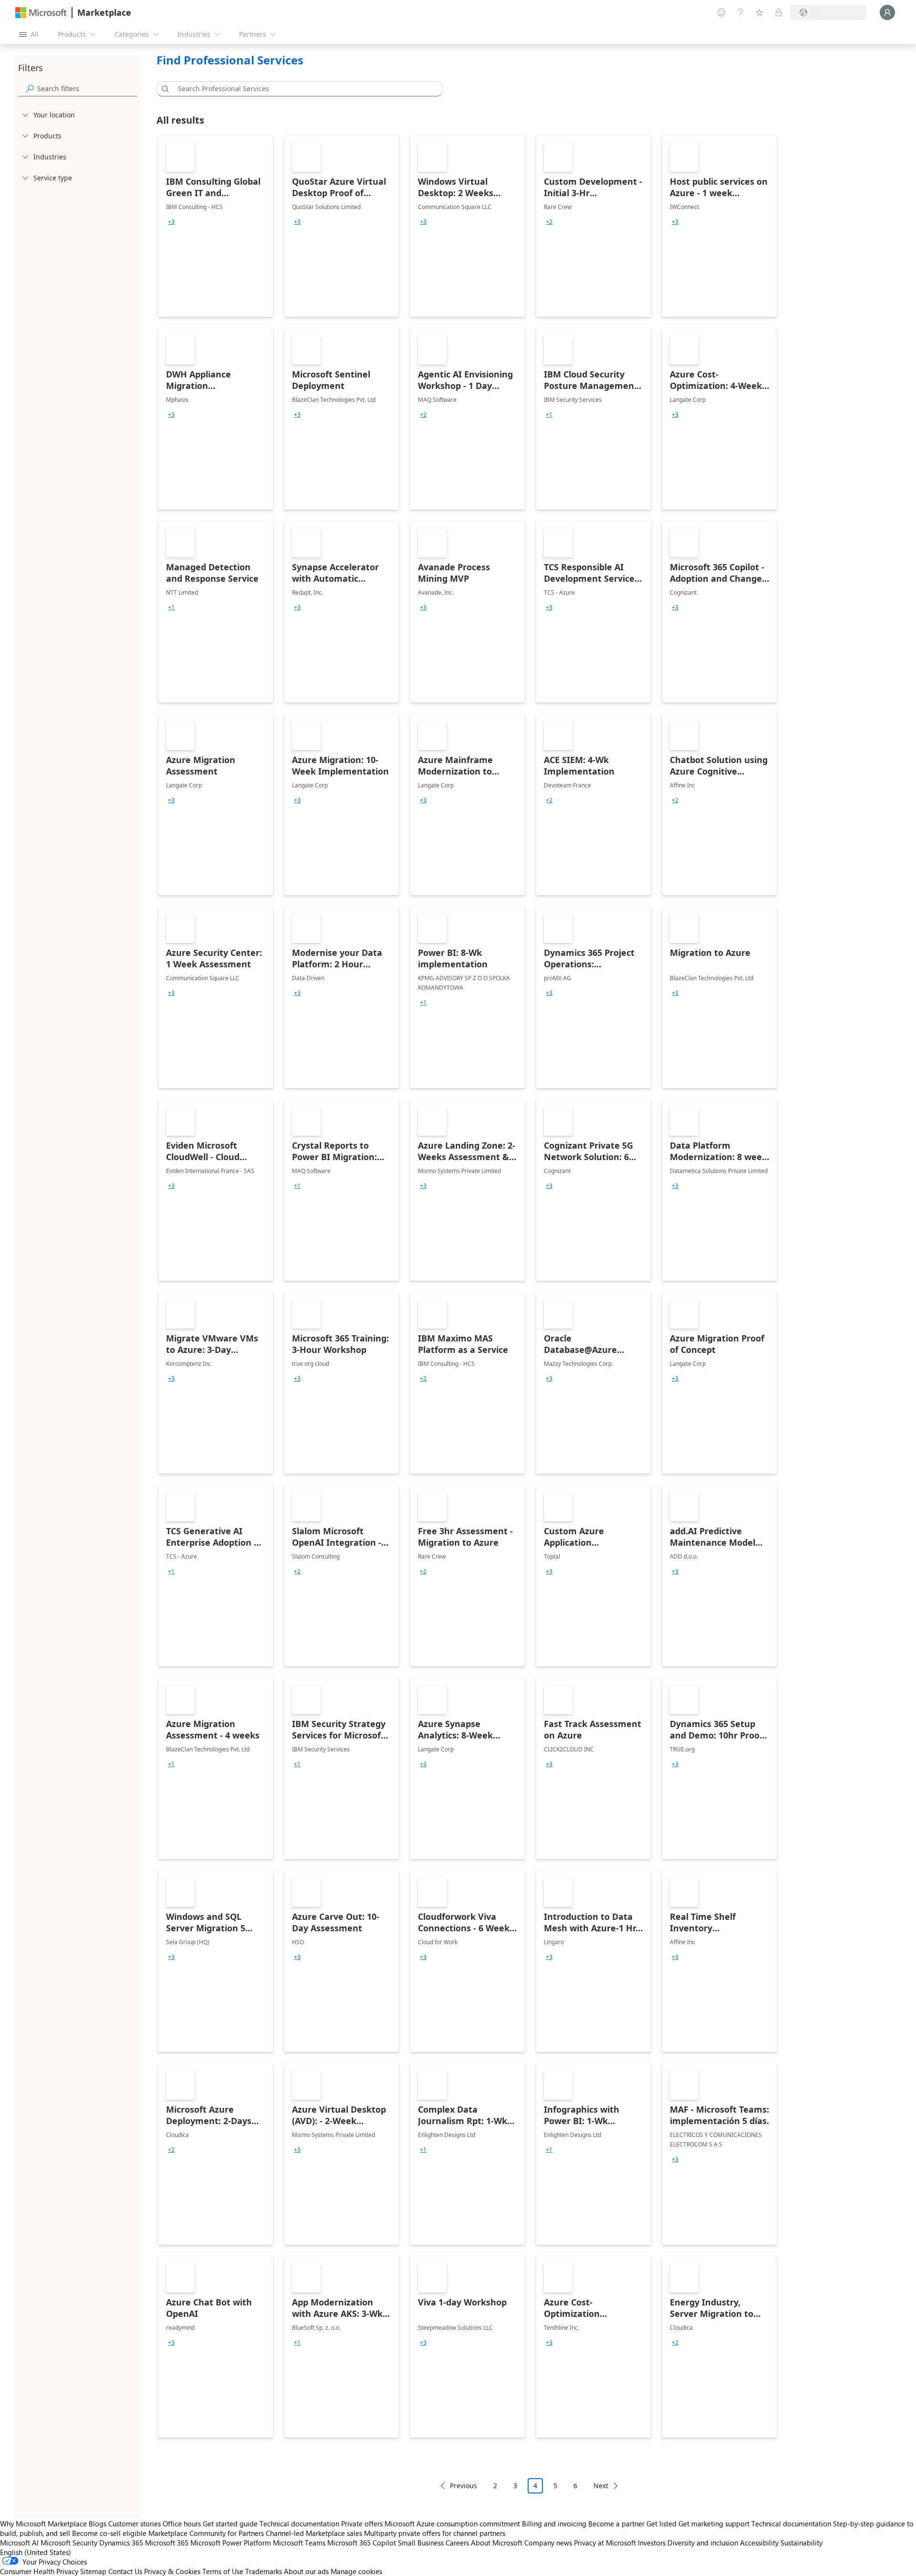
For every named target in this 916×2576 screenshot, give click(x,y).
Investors (652, 2543)
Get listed (661, 2524)
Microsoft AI (19, 2543)
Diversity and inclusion (703, 2543)
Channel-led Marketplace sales (314, 2533)
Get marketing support (714, 2524)
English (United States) (36, 2552)
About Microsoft (497, 2543)
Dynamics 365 (121, 2543)
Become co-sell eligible (109, 2533)
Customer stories (135, 2524)
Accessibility (759, 2543)
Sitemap (93, 2571)
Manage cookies (356, 2571)
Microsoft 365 (167, 2543)
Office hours (182, 2524)
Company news (548, 2543)
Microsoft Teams (299, 2543)
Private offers (362, 2524)
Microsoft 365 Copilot (362, 2543)
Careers (457, 2543)
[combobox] (302, 89)
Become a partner (616, 2524)
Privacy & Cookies (172, 2571)
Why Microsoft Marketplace (43, 2524)
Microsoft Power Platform (231, 2543)
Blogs (98, 2524)
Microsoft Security (69, 2543)
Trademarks (264, 2571)
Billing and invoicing (554, 2524)
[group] (171, 222)
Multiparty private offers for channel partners (435, 2533)
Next (601, 2486)
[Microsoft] (41, 13)
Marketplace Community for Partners (206, 2533)
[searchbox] (87, 89)
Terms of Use (223, 2571)
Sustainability (801, 2543)
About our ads (306, 2571)
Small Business (421, 2543)
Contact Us (125, 2571)
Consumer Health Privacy (39, 2571)
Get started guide (230, 2524)
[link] (216, 226)
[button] (164, 89)
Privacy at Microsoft (605, 2543)
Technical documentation (299, 2524)
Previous (463, 2486)
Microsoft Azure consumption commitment (453, 2524)
